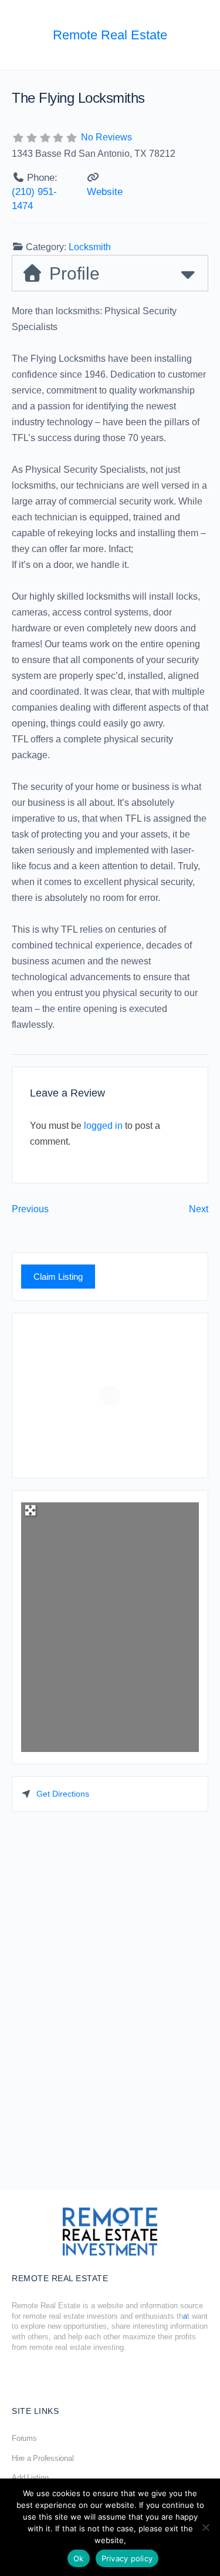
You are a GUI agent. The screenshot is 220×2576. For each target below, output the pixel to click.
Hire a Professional (43, 2458)
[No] (205, 2527)
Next (199, 1209)
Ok (79, 2558)
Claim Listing (58, 1277)
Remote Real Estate (110, 35)
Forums (24, 2438)
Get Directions (63, 1794)
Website (105, 192)
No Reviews (106, 137)
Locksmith (90, 247)
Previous (30, 1209)
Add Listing (30, 2478)
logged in (103, 1126)
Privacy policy (127, 2558)
